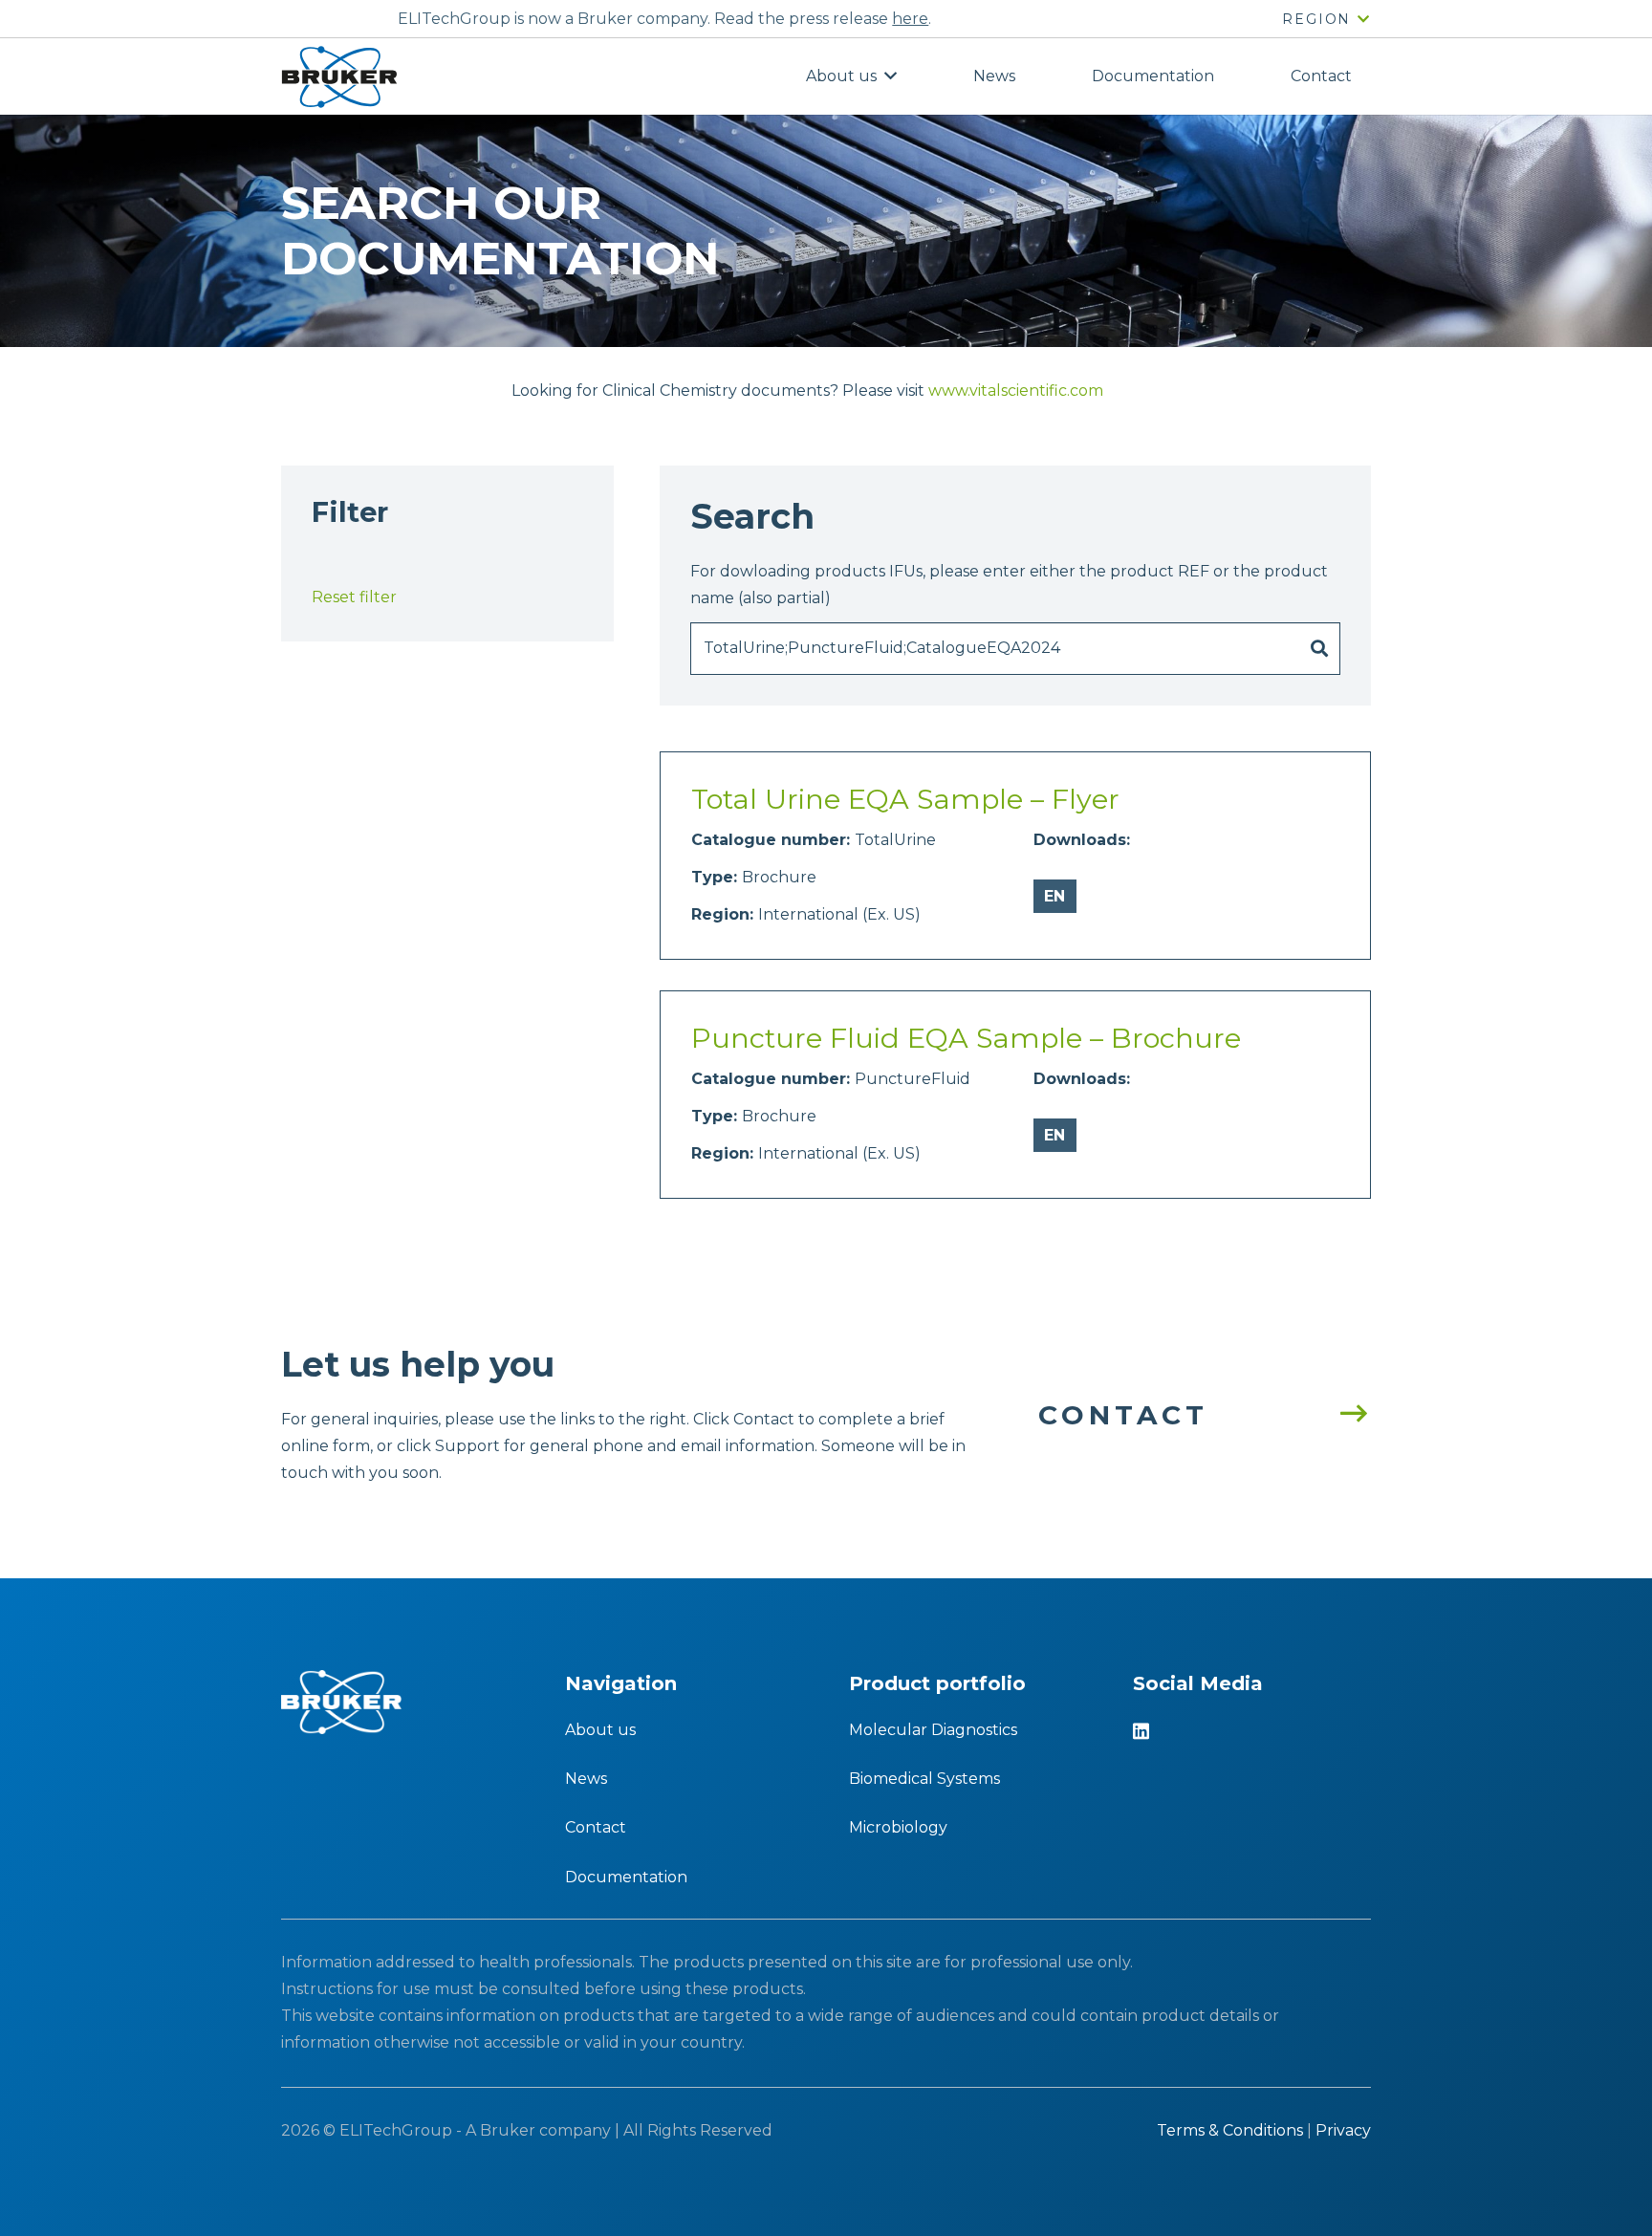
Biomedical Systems (924, 1779)
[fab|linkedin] (1141, 1733)
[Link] (339, 77)
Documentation (626, 1877)
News (586, 1779)
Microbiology (898, 1827)
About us (600, 1730)
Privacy (1343, 2130)
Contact (596, 1827)
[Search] (1319, 649)
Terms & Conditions (1230, 2130)
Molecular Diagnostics (933, 1730)
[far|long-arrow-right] (1344, 1415)
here (910, 19)
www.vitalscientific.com (1016, 391)
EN (1054, 896)
